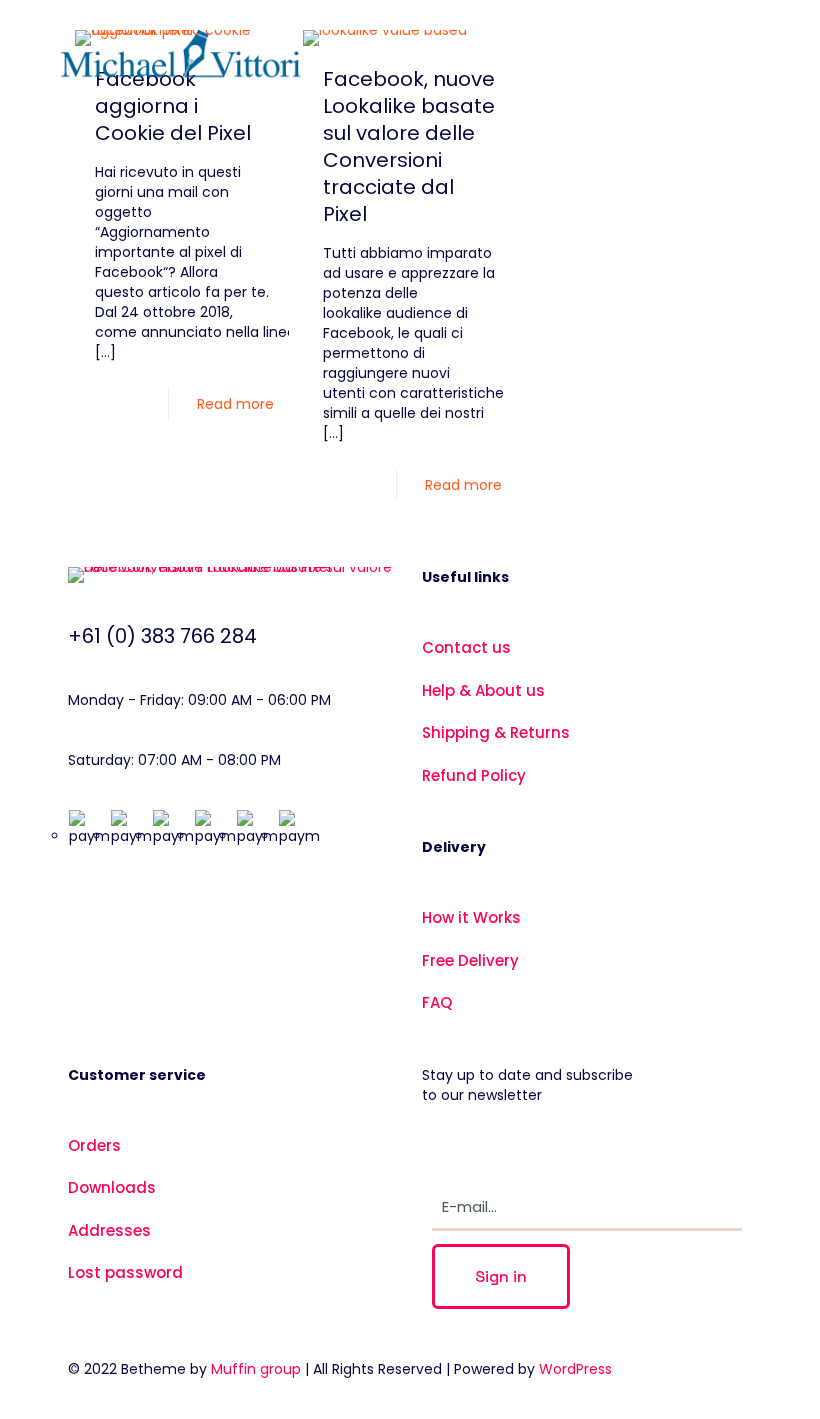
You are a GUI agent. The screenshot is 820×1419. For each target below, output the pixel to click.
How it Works (471, 917)
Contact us (466, 647)
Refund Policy (474, 775)
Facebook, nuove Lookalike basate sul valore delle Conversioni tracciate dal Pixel (409, 146)
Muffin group (256, 1369)
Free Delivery (470, 960)
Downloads (112, 1187)
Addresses (109, 1230)
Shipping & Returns (496, 732)
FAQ (437, 1002)
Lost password (125, 1272)
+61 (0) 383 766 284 (162, 636)
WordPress (575, 1369)
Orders (94, 1145)
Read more (235, 404)
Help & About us (483, 690)
